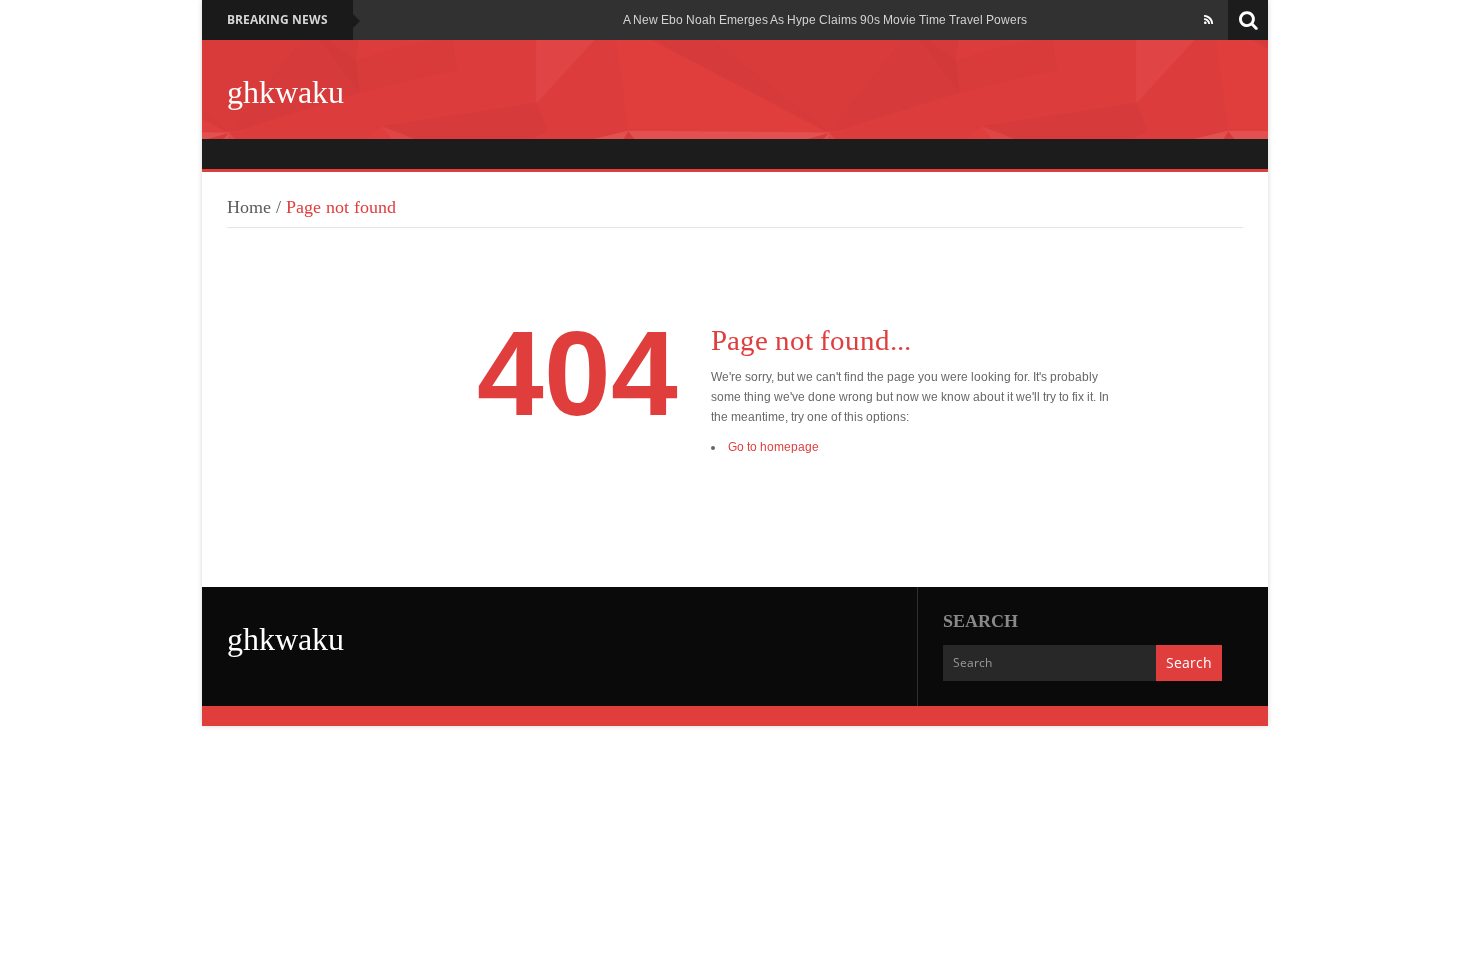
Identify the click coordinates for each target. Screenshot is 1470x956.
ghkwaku (285, 92)
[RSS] (1208, 20)
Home (249, 207)
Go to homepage (773, 447)
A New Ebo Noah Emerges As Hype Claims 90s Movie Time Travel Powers (825, 20)
